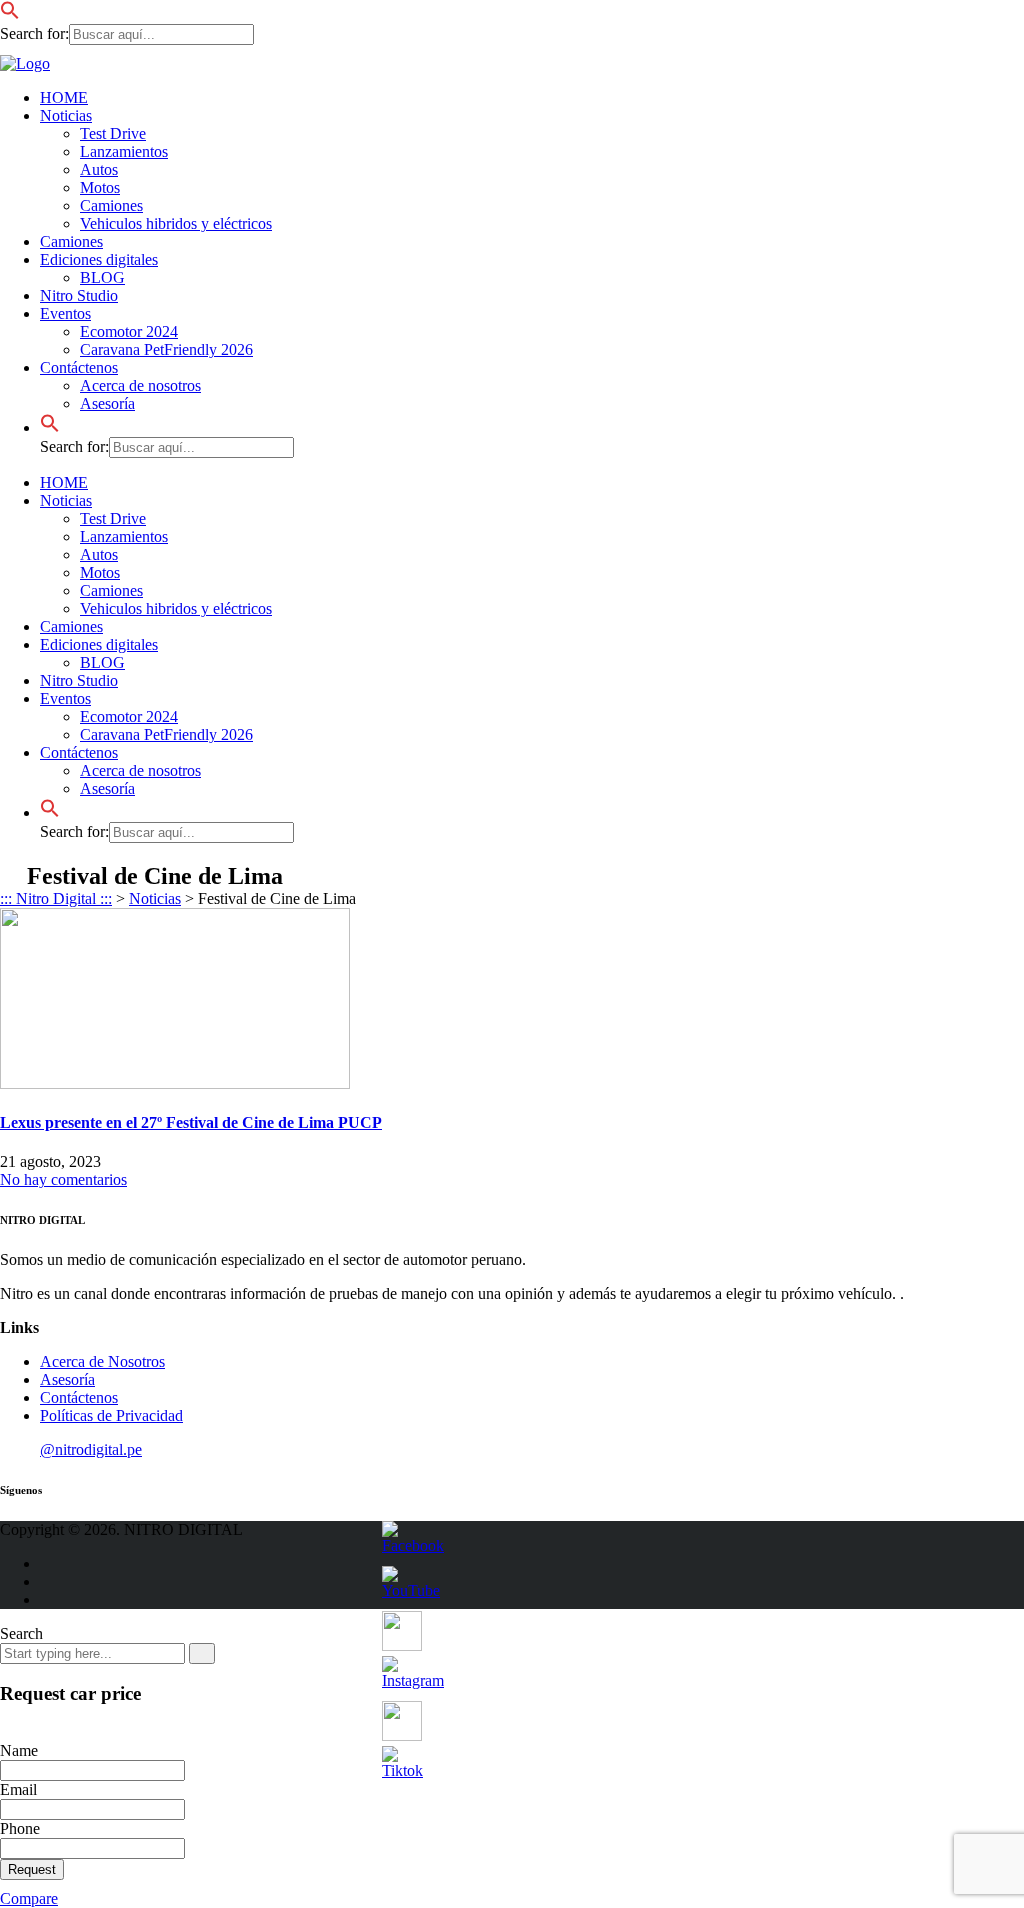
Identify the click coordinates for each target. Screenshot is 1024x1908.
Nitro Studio (79, 295)
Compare (29, 1898)
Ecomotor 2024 (129, 331)
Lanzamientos (124, 151)
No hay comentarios (63, 1179)
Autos (99, 169)
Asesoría (107, 403)
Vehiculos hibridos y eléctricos (176, 223)
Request (32, 1869)
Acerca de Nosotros (102, 1361)
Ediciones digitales (99, 259)
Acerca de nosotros (140, 385)
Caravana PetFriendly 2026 (166, 349)
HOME (64, 97)
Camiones (111, 205)
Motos (100, 187)
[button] (10, 14)
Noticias (66, 115)
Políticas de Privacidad (111, 1415)
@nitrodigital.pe (91, 1449)
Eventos (65, 313)
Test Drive (113, 133)
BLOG (102, 277)
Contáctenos (79, 367)
